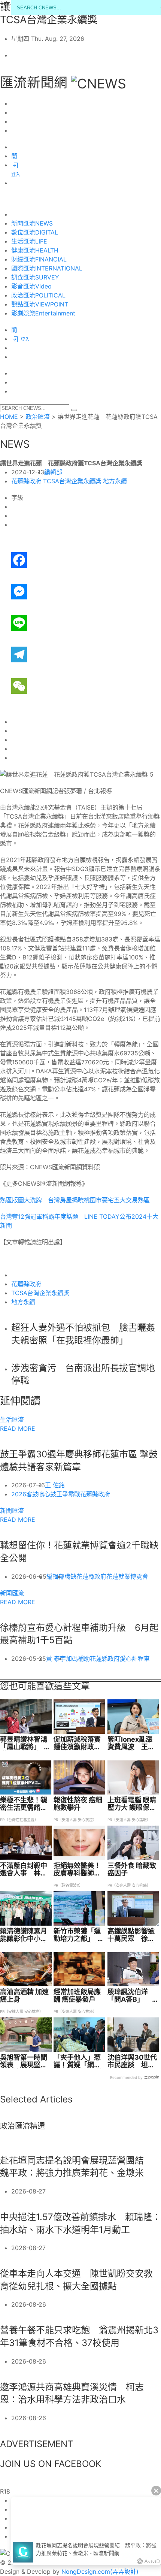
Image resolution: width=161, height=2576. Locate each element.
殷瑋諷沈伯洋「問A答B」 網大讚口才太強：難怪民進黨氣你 (133, 1996)
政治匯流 (38, 417)
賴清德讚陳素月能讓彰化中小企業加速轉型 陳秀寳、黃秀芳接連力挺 (24, 1935)
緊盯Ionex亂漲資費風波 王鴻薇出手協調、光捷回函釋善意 (131, 1743)
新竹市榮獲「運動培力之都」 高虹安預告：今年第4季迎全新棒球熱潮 (79, 1935)
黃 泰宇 (56, 1659)
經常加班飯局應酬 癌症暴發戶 (77, 1996)
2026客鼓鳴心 (31, 1494)
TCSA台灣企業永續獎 (72, 481)
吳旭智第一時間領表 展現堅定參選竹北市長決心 (24, 2061)
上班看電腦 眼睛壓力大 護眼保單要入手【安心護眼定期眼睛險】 (132, 1804)
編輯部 (53, 472)
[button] (74, 410)
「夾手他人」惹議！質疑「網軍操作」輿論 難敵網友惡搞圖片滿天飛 (78, 2061)
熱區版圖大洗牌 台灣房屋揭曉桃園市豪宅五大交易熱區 (75, 1200)
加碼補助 (78, 1659)
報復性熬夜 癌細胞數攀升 (78, 1804)
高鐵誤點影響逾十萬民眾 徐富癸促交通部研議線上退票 (131, 1935)
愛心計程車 (135, 1659)
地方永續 (115, 481)
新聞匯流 (12, 1511)
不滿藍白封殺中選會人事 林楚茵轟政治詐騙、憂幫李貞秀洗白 (24, 1869)
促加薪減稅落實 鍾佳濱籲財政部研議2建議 (79, 1743)
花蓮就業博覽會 (127, 1576)
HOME (9, 417)
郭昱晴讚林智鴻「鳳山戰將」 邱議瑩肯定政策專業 (25, 1743)
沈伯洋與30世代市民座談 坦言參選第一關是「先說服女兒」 (132, 2061)
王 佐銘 (55, 1485)
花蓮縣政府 (26, 481)
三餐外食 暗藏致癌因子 (132, 1869)
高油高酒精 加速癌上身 (24, 1996)
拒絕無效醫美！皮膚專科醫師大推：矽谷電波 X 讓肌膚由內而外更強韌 (77, 1869)
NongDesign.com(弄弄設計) (100, 2572)
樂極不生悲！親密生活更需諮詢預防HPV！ (24, 1804)
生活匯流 (12, 1419)
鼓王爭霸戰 (65, 1494)
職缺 (70, 1576)
